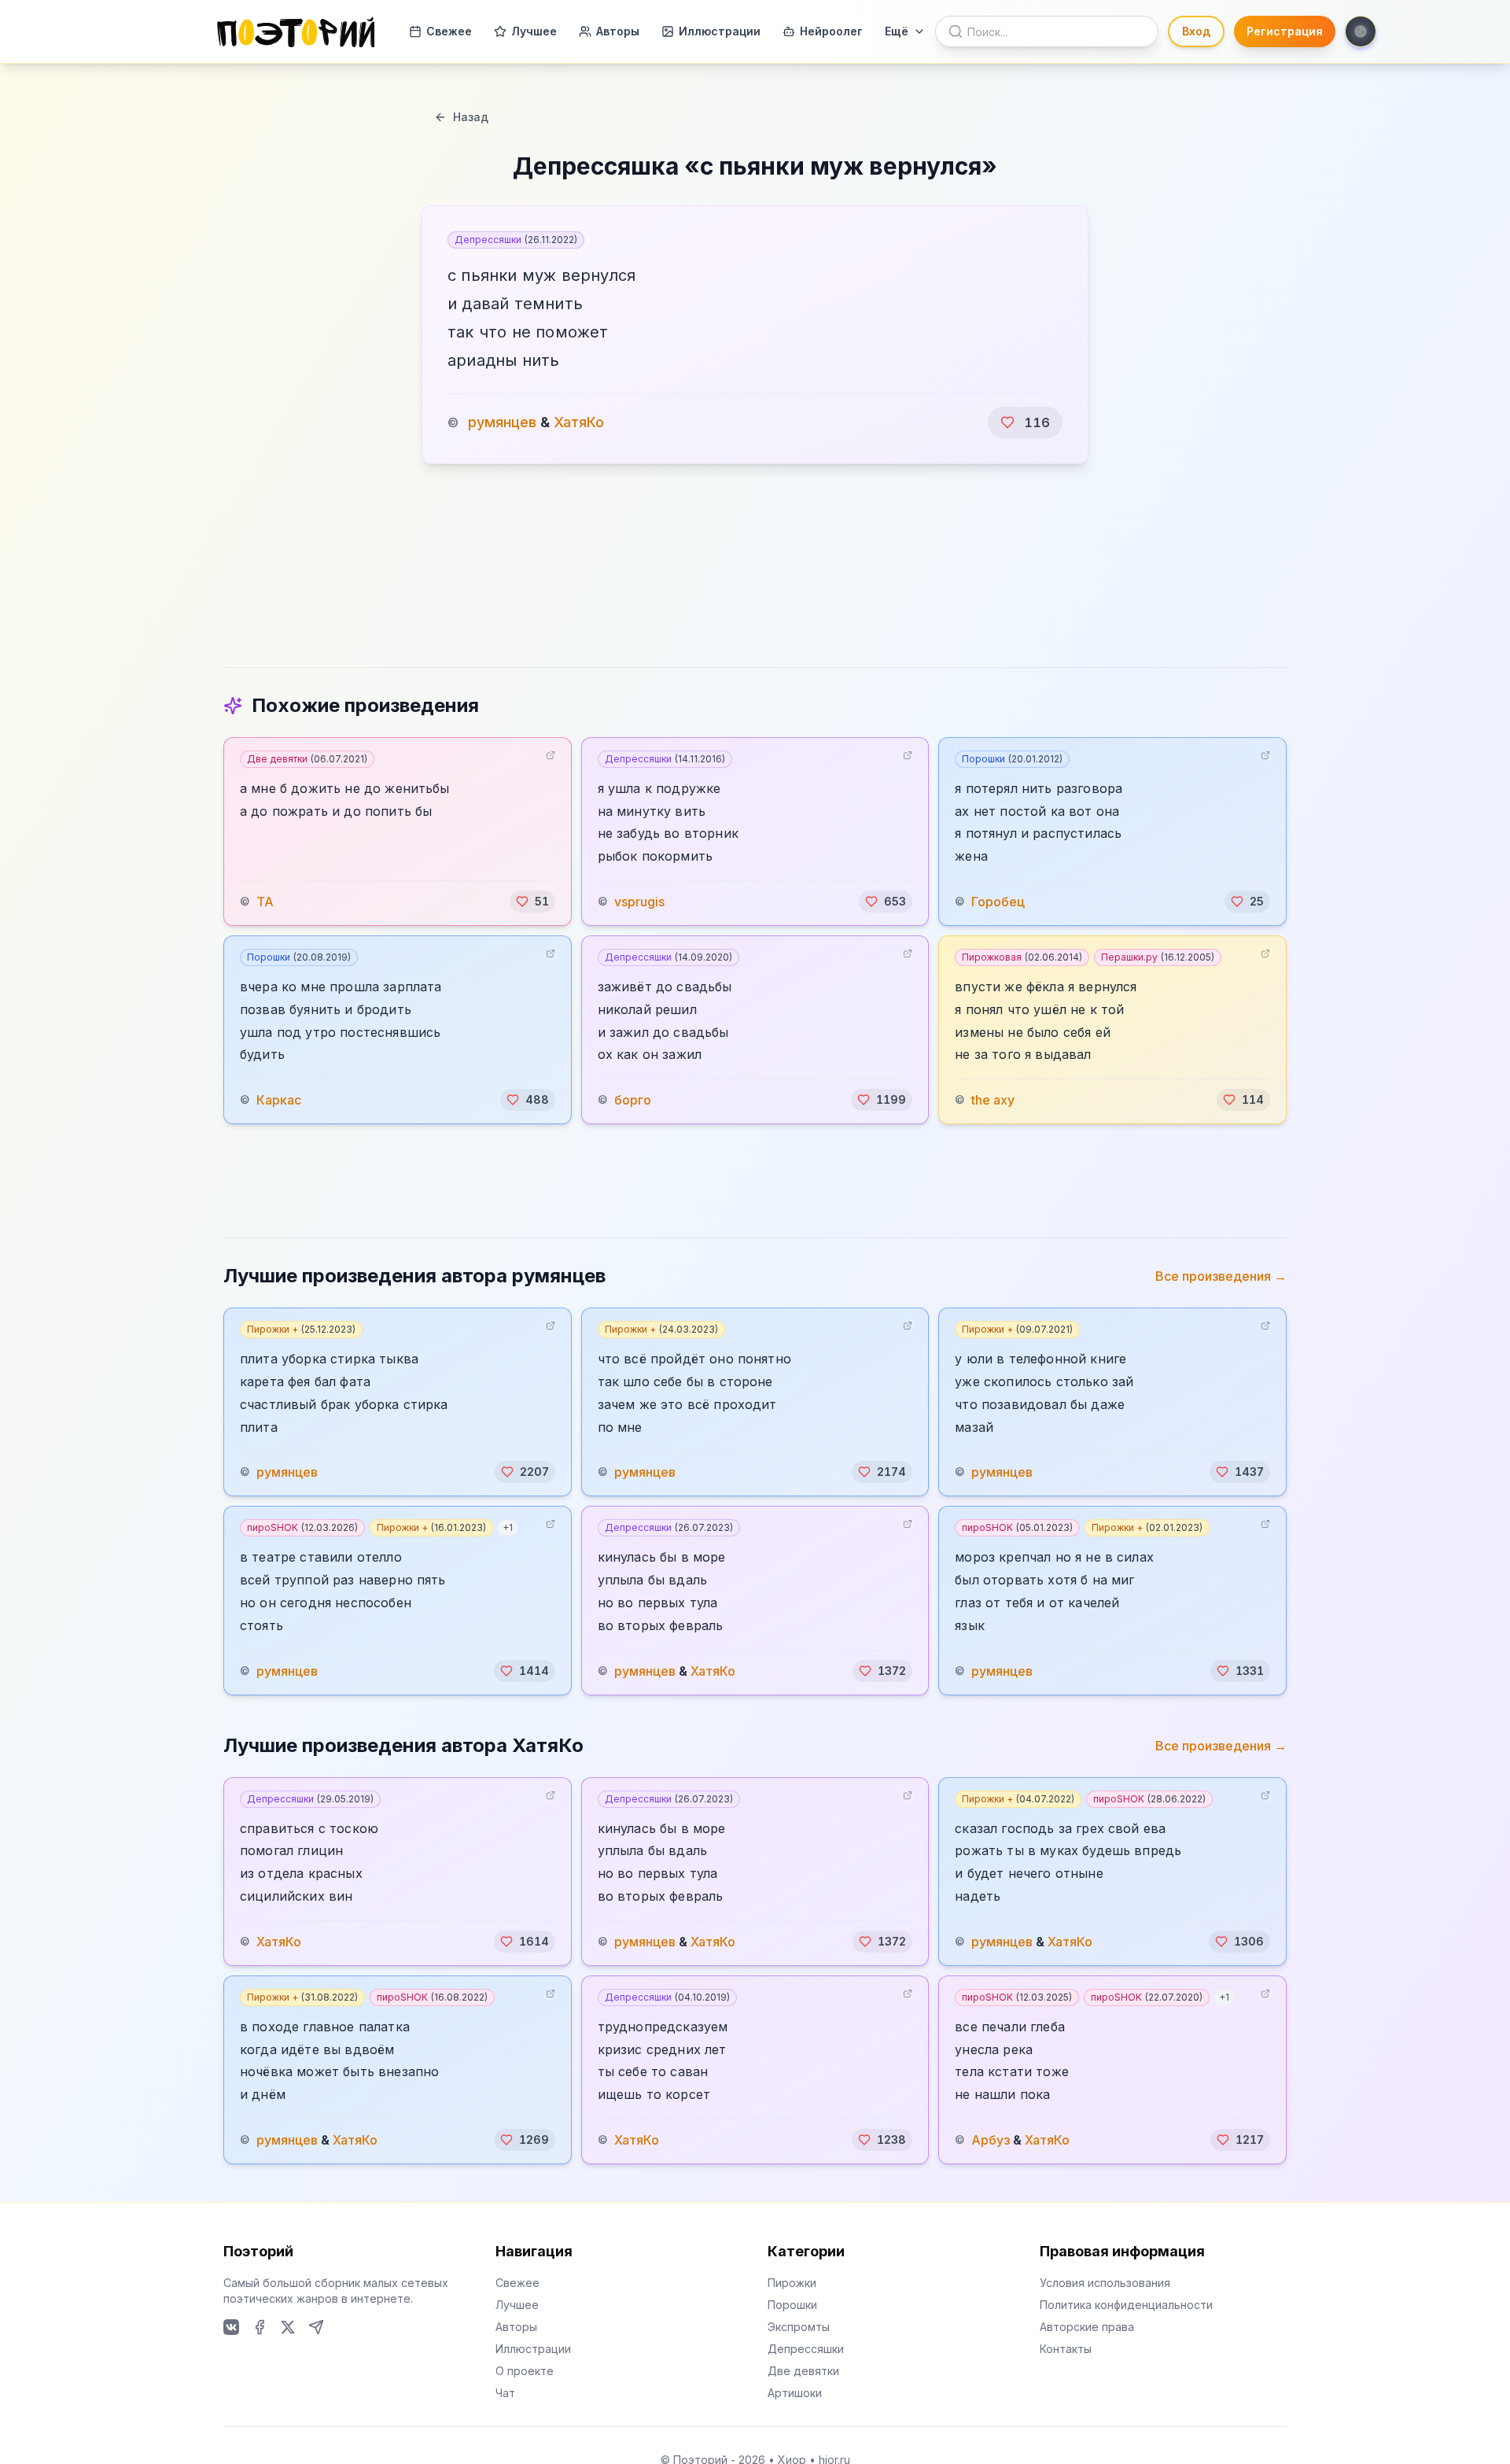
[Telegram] (316, 2327)
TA (265, 902)
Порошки (1012, 759)
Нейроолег (831, 31)
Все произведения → (1221, 1276)
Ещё (897, 31)
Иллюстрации (720, 31)
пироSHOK (302, 1527)
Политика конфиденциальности (1126, 2305)
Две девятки (307, 759)
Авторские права (1087, 2327)
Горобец (998, 902)
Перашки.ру (1158, 957)
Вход (1196, 31)
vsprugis (639, 902)
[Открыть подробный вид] (551, 755)
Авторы (618, 31)
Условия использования (1105, 2283)
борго (633, 1100)
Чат (505, 2393)
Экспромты (799, 2327)
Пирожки (792, 2283)
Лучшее (534, 31)
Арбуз (991, 2140)
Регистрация (1285, 31)
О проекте (525, 2371)
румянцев (502, 422)
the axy (993, 1100)
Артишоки (795, 2393)
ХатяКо (579, 422)
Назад (471, 117)
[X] (288, 2327)
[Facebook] (260, 2327)
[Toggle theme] (1361, 31)
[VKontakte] (231, 2327)
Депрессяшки (516, 240)
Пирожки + (301, 1329)
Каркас (279, 1100)
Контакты (1066, 2349)
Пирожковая (1022, 957)
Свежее (449, 31)
